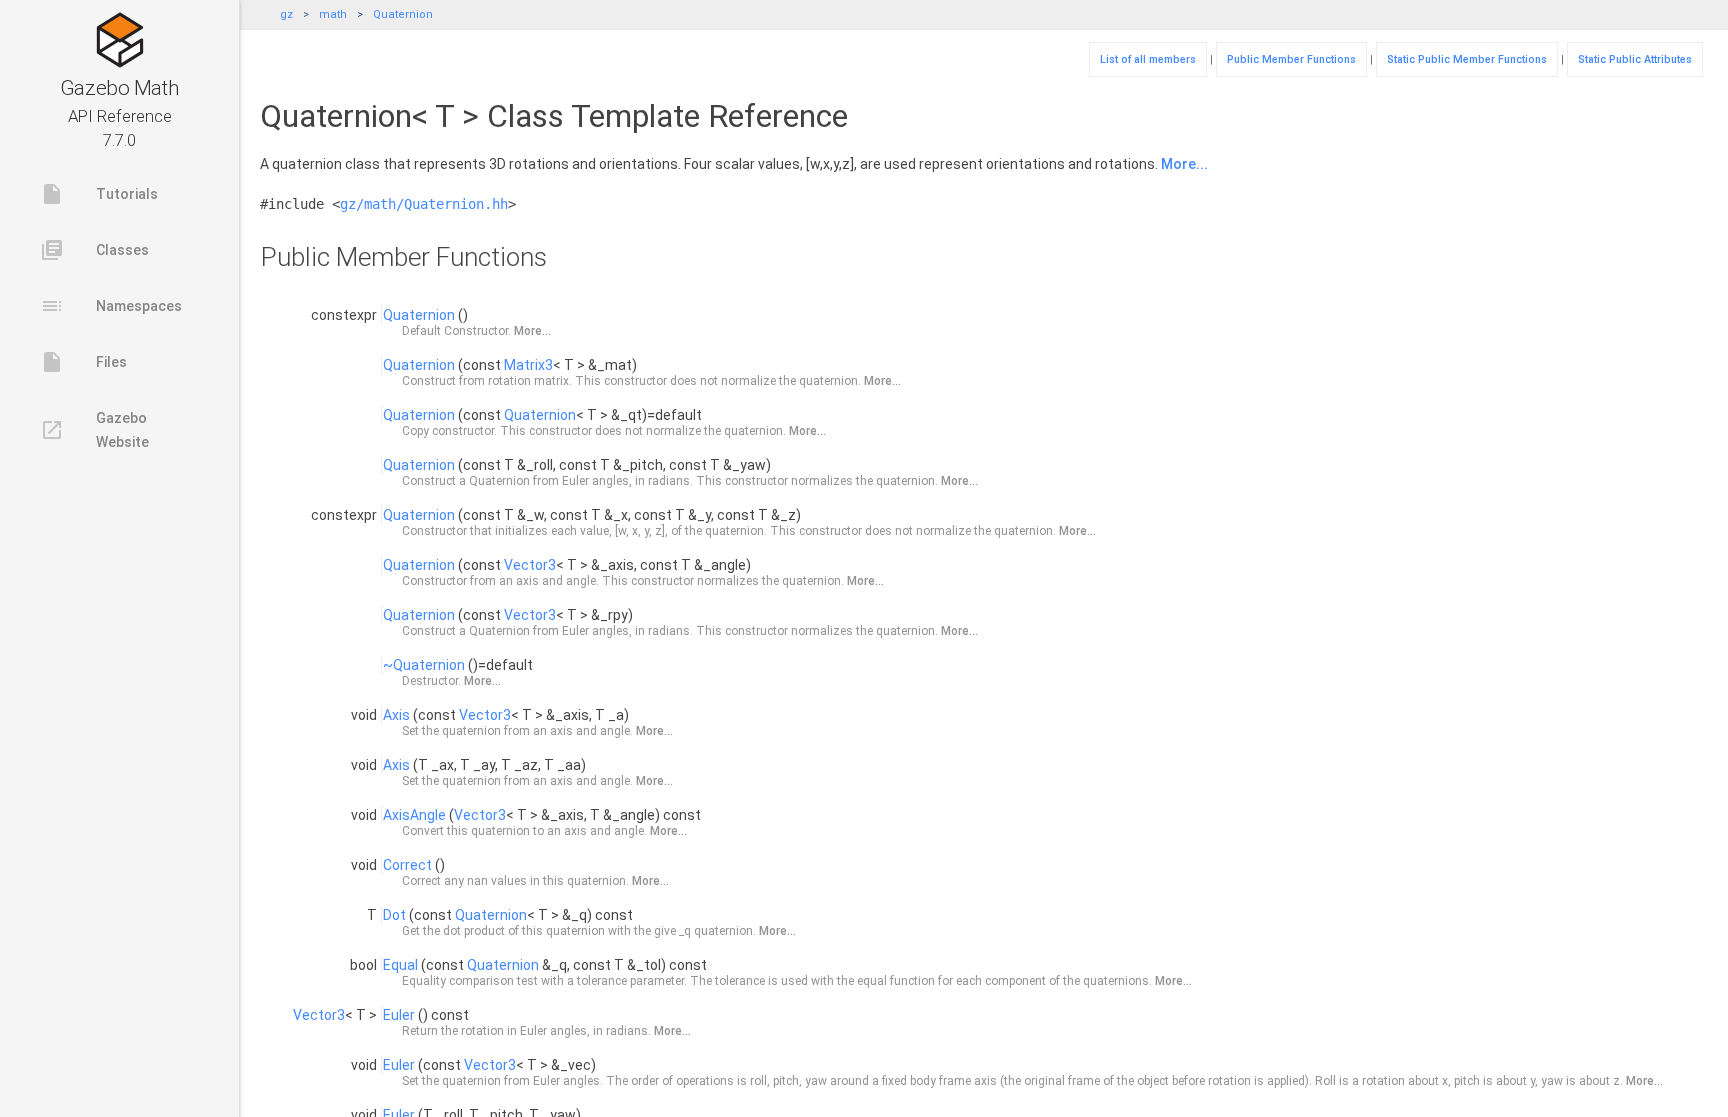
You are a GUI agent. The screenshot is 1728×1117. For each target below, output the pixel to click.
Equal (400, 965)
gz (286, 14)
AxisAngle (414, 815)
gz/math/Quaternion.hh (424, 204)
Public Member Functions (1291, 59)
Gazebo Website (94, 430)
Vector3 (530, 565)
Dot (394, 915)
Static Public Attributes (1635, 59)
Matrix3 (528, 365)
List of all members (1148, 59)
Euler (399, 1015)
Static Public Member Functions (1467, 59)
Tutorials (99, 194)
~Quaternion (424, 665)
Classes (94, 250)
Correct (407, 865)
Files (83, 362)
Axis (396, 715)
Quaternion (403, 14)
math (333, 14)
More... (1184, 164)
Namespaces (111, 306)
